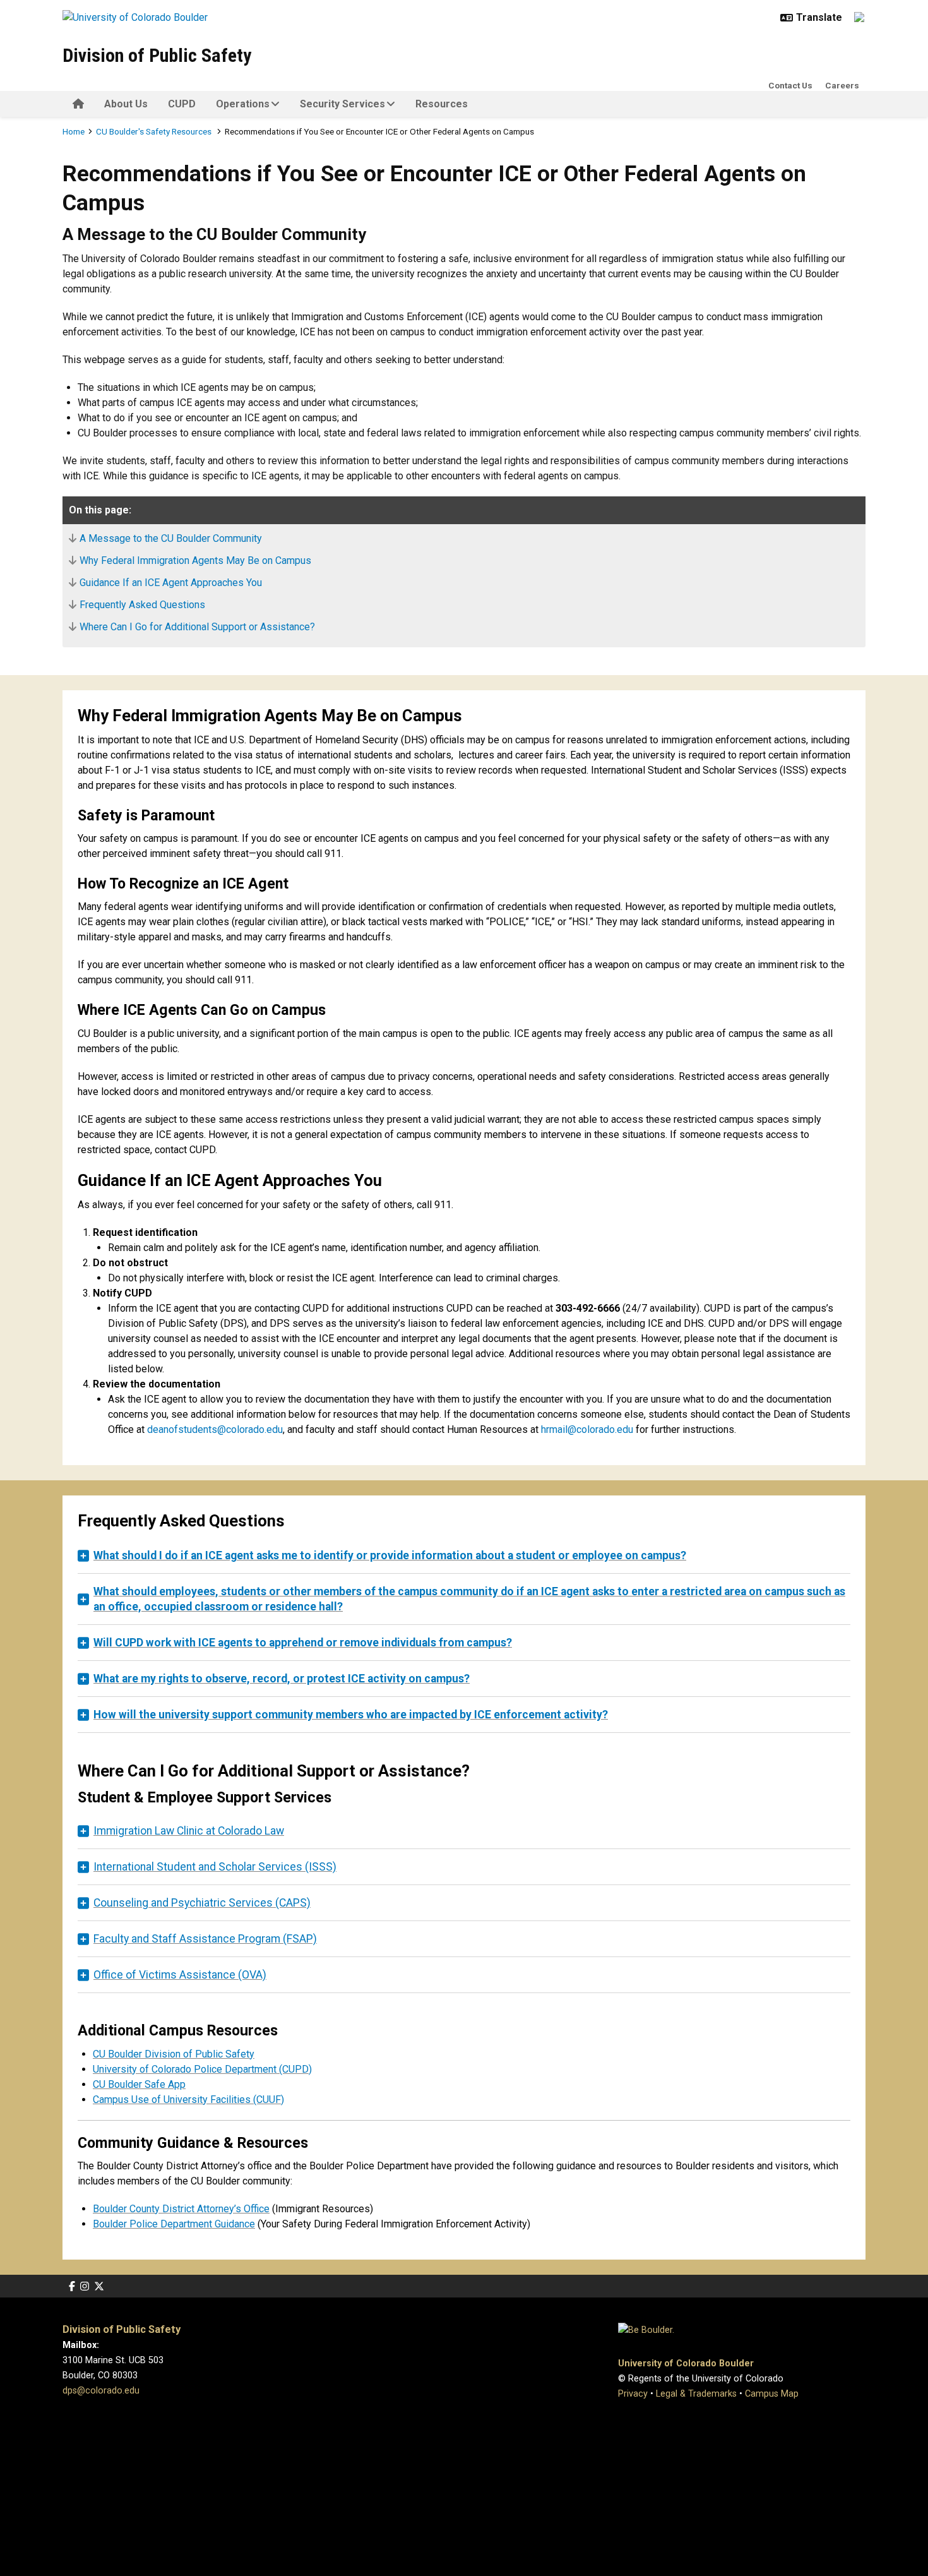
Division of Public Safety (157, 55)
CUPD (182, 104)
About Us (126, 104)
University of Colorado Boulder (686, 2363)
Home (74, 131)
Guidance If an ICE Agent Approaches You (171, 583)
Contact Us (790, 85)
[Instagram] (85, 2286)
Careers (842, 85)
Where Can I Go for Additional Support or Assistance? (197, 627)
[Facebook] (72, 2286)
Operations (243, 104)
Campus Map (772, 2394)
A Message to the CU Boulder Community (171, 538)
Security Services (342, 104)
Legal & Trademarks (696, 2394)
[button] (464, 1555)
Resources (442, 104)
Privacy (633, 2394)
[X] (99, 2286)
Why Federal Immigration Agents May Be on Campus (195, 560)
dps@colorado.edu (101, 2391)
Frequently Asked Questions (142, 605)
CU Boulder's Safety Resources (155, 131)
